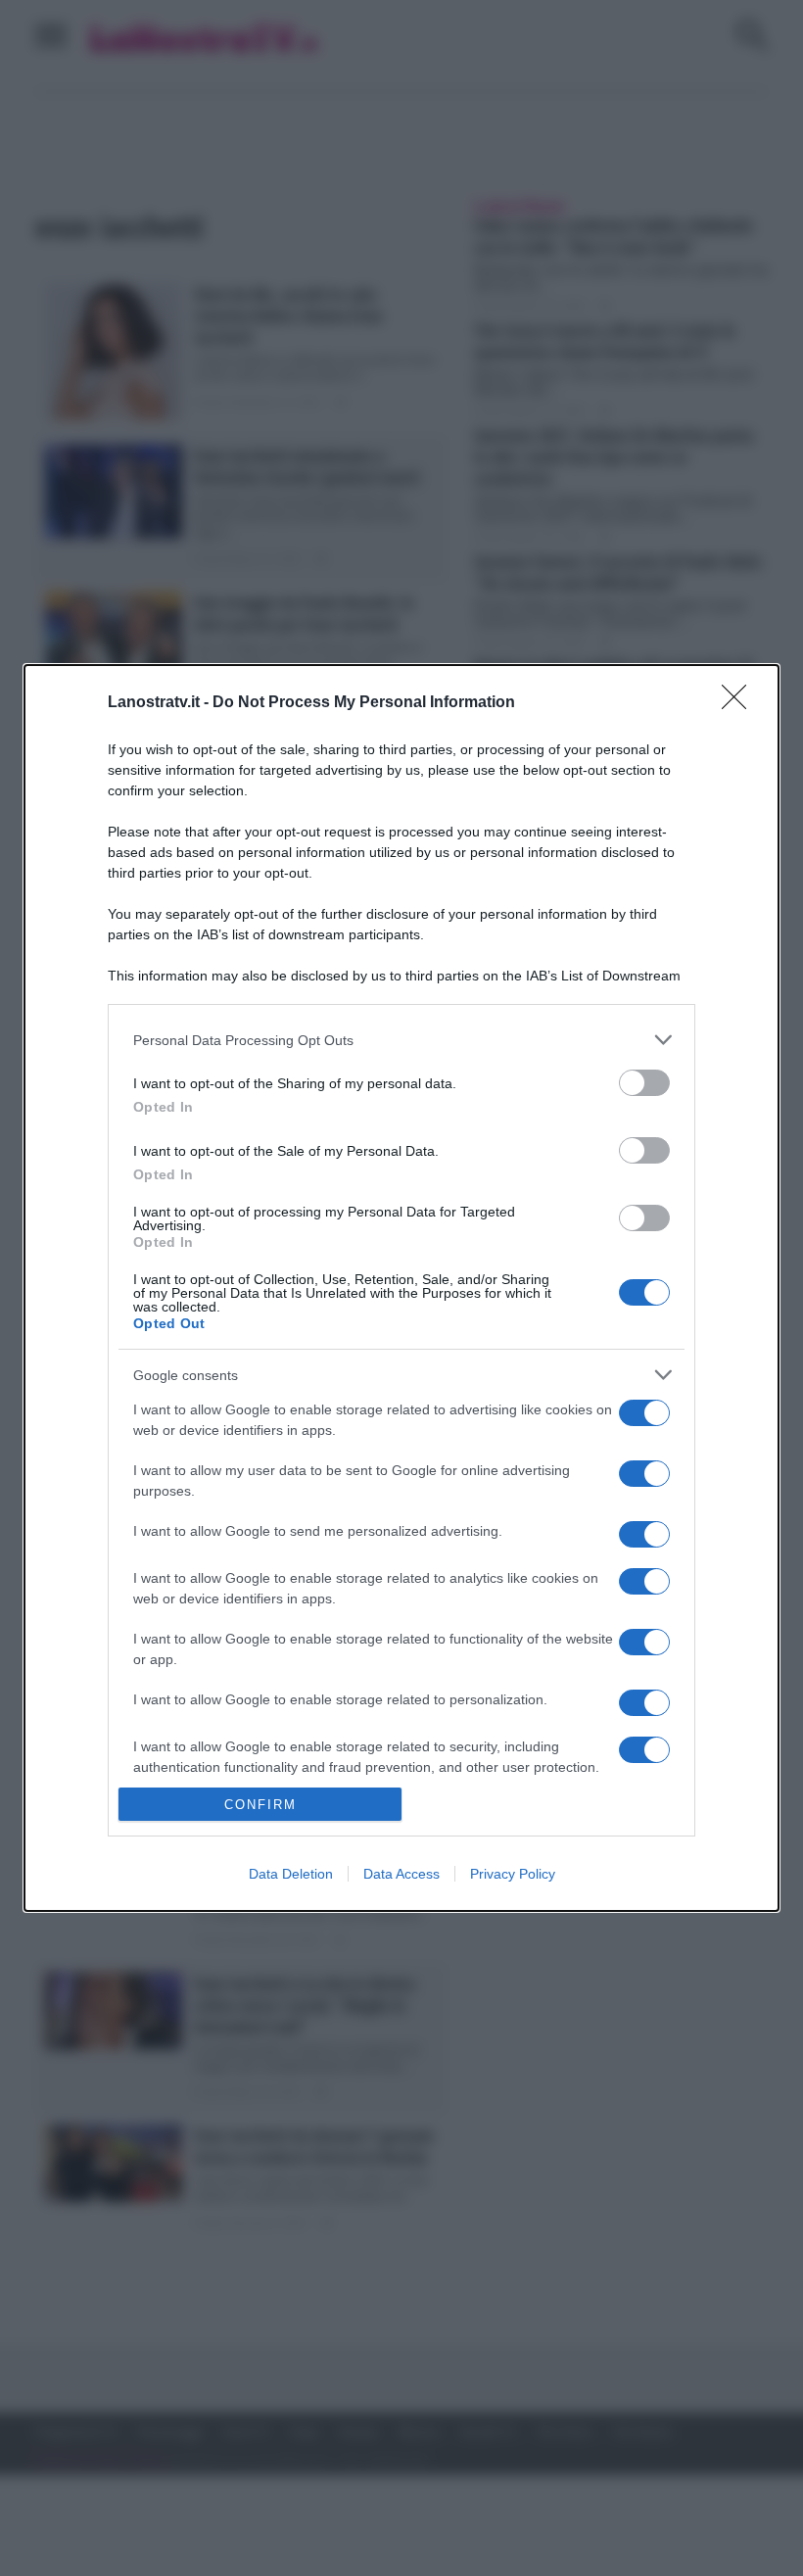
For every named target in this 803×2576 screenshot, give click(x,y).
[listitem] (401, 1040)
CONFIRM (260, 1805)
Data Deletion (291, 1874)
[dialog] (401, 1288)
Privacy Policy (513, 1874)
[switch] (644, 1083)
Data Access (401, 1874)
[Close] (740, 703)
